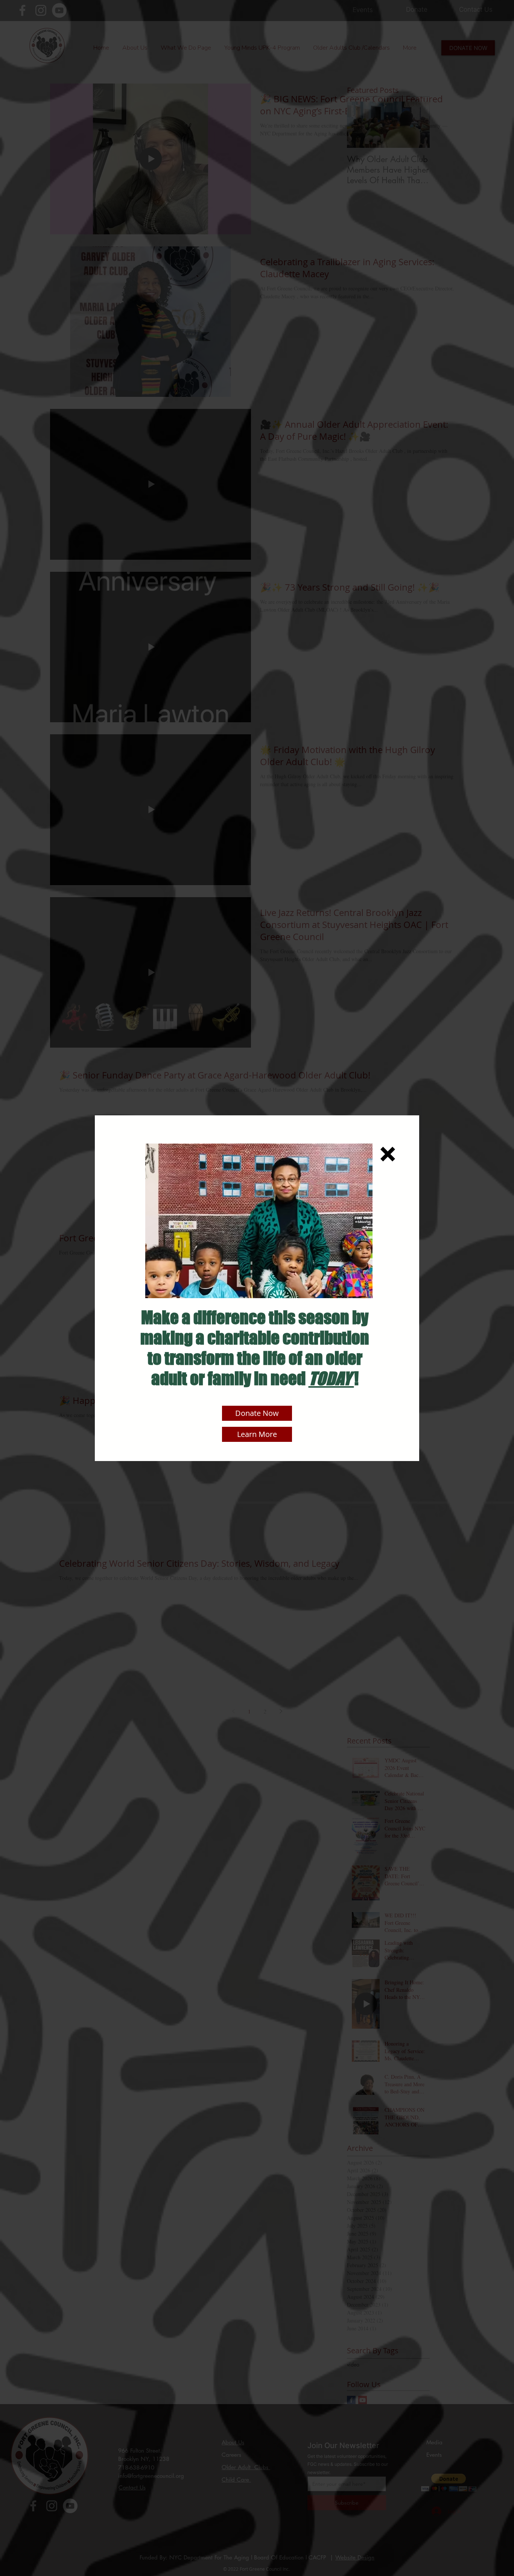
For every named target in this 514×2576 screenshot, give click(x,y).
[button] (388, 1154)
